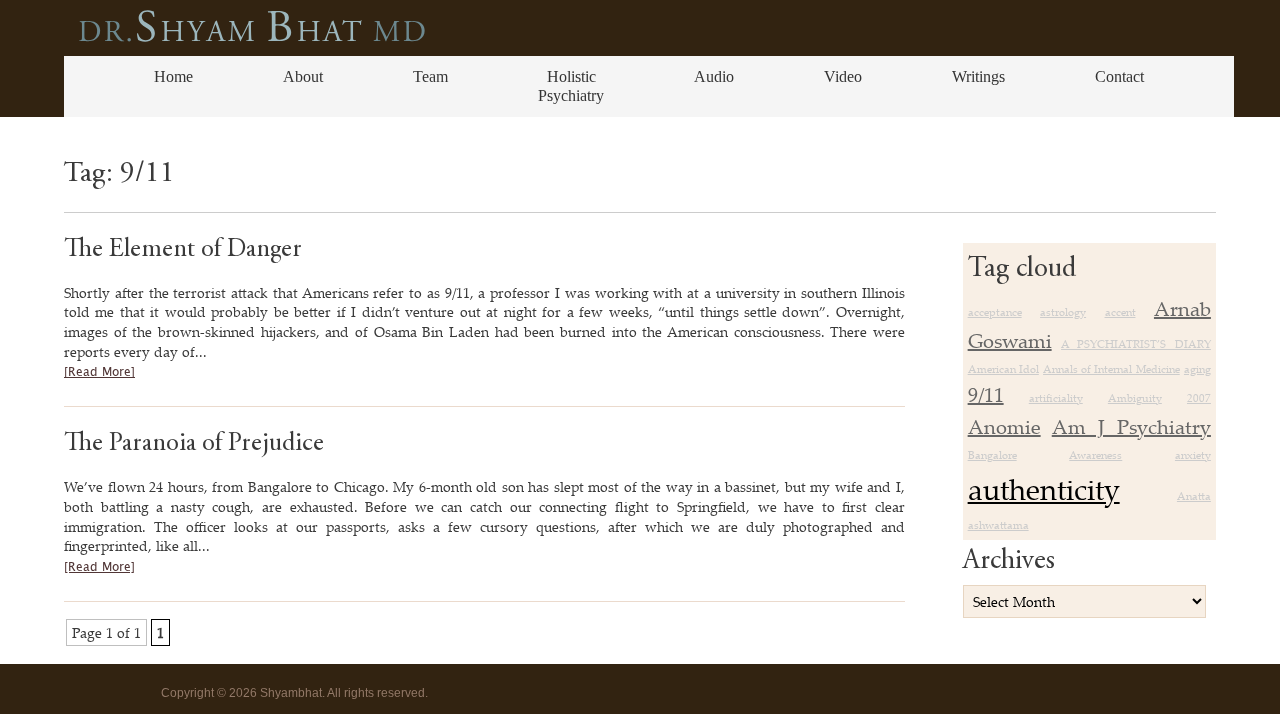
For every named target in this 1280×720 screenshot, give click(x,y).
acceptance (995, 312)
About (303, 76)
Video (843, 76)
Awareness (1095, 455)
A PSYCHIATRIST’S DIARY (1136, 344)
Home (173, 76)
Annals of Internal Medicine (1111, 369)
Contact (1119, 76)
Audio (714, 76)
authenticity (1044, 489)
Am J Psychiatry (1131, 426)
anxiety (1193, 455)
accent (1120, 312)
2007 (1199, 398)
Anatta (1194, 496)
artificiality (1056, 398)
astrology (1063, 312)
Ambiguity (1135, 398)
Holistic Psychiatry (571, 85)
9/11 (986, 394)
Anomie (1004, 426)
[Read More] (99, 372)
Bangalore (992, 455)
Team (430, 76)
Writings (978, 76)
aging (1197, 369)
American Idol (1003, 369)
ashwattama (998, 525)
